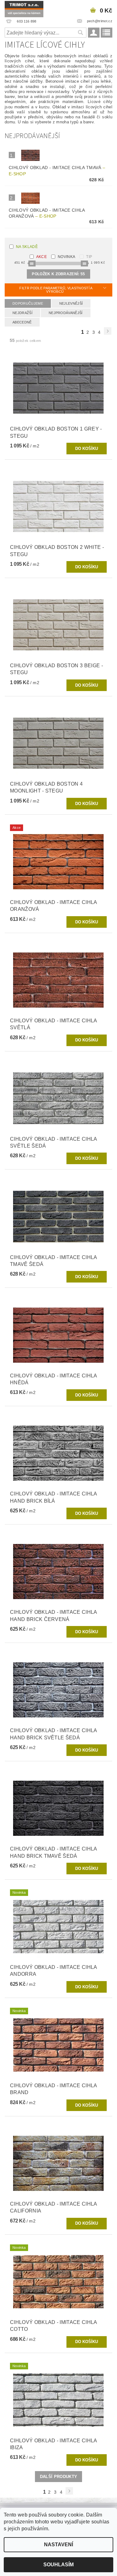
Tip (89, 257)
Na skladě (27, 247)
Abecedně (22, 322)
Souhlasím (58, 2565)
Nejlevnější (71, 303)
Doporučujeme (28, 303)
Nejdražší (22, 313)
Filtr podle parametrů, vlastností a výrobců (56, 290)
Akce (41, 257)
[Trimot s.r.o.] (24, 8)
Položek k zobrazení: (58, 274)
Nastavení (58, 2545)
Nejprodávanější (66, 313)
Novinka (66, 257)
